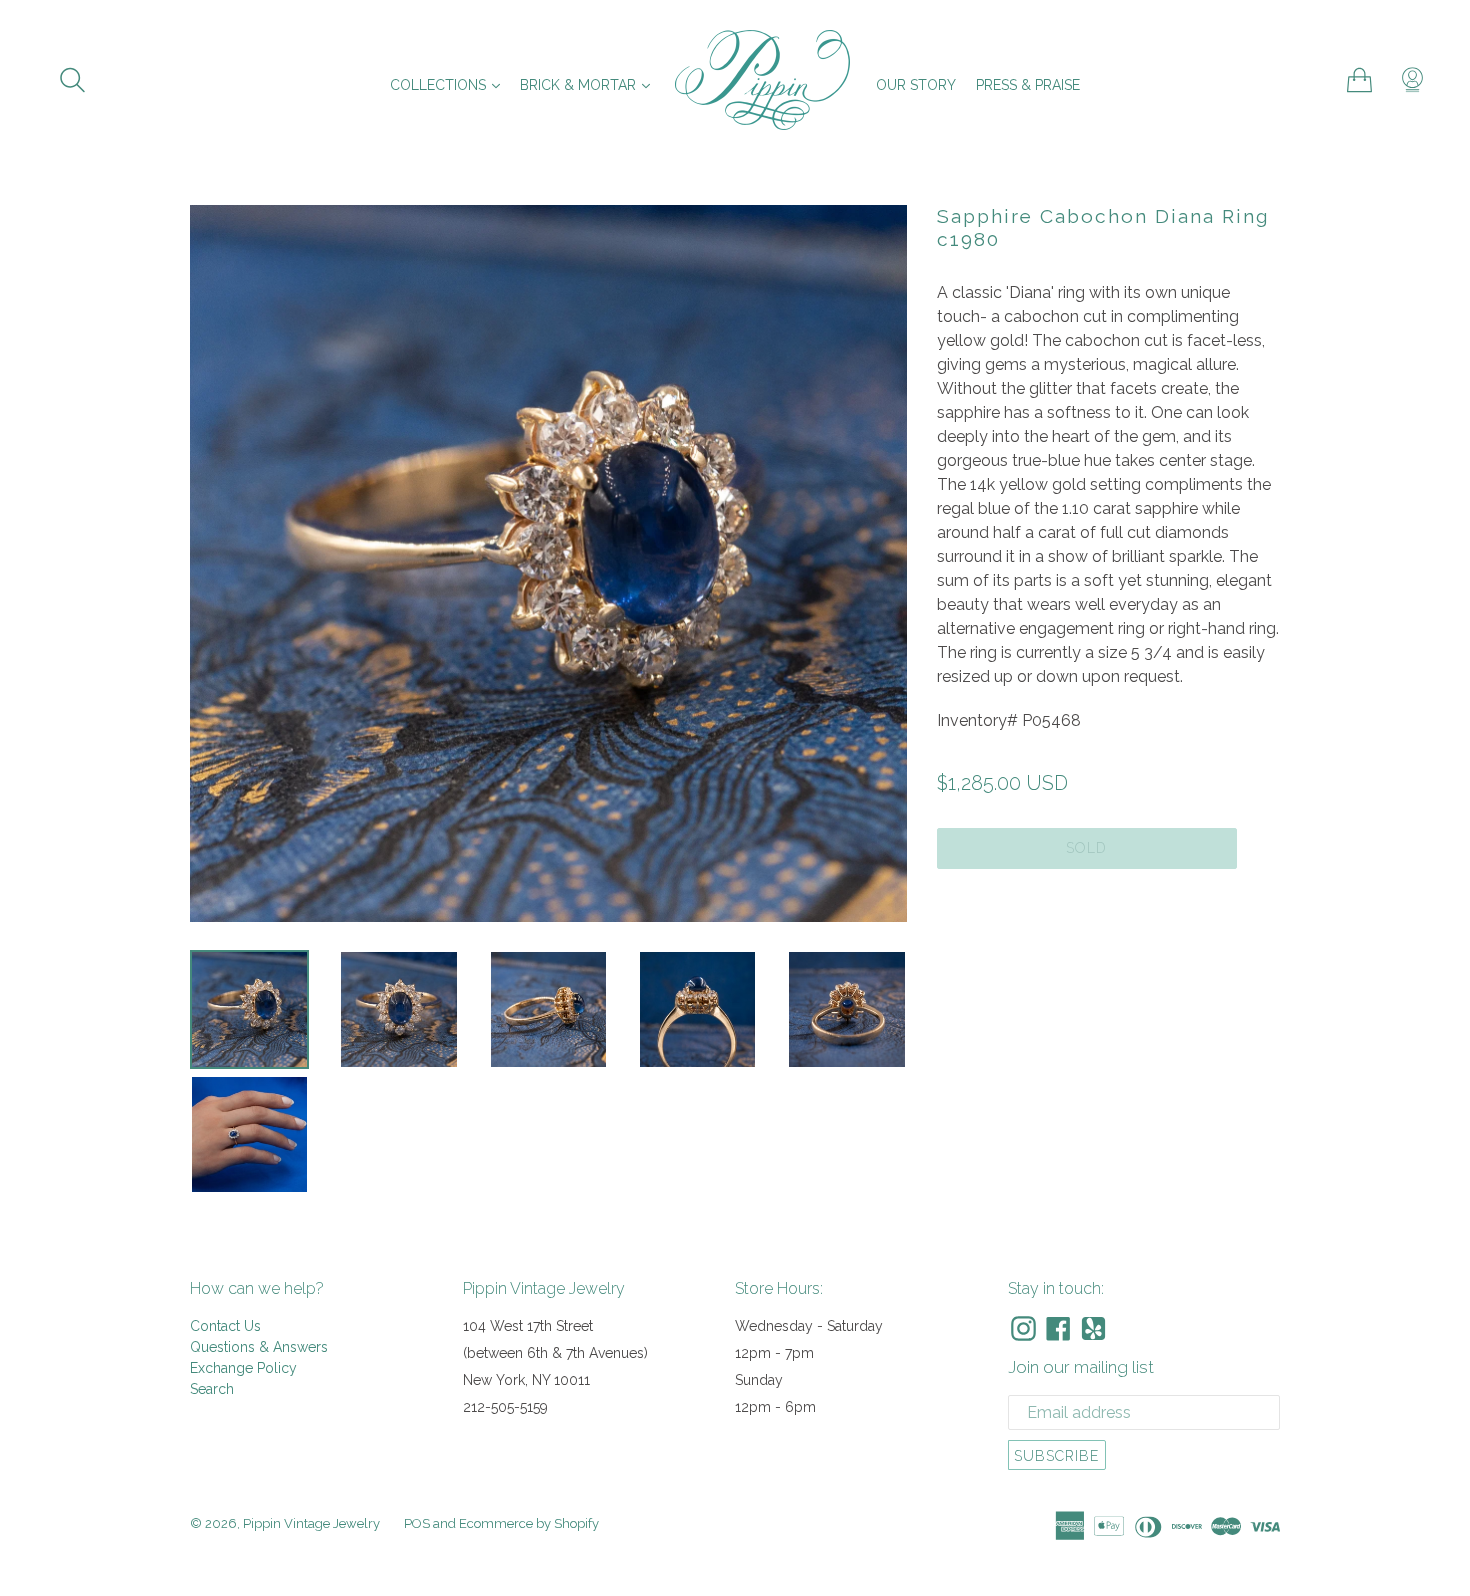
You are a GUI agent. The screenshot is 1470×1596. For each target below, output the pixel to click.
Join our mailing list (1081, 1367)
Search (212, 1389)
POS (417, 1523)
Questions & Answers (259, 1347)
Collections (450, 84)
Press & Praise (1028, 85)
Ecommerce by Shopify (529, 1523)
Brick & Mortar (590, 84)
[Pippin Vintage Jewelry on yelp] (1093, 1328)
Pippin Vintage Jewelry (311, 1523)
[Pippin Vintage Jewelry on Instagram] (1023, 1328)
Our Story (916, 85)
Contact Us (225, 1326)
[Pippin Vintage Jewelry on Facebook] (1058, 1328)
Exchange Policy (243, 1368)
